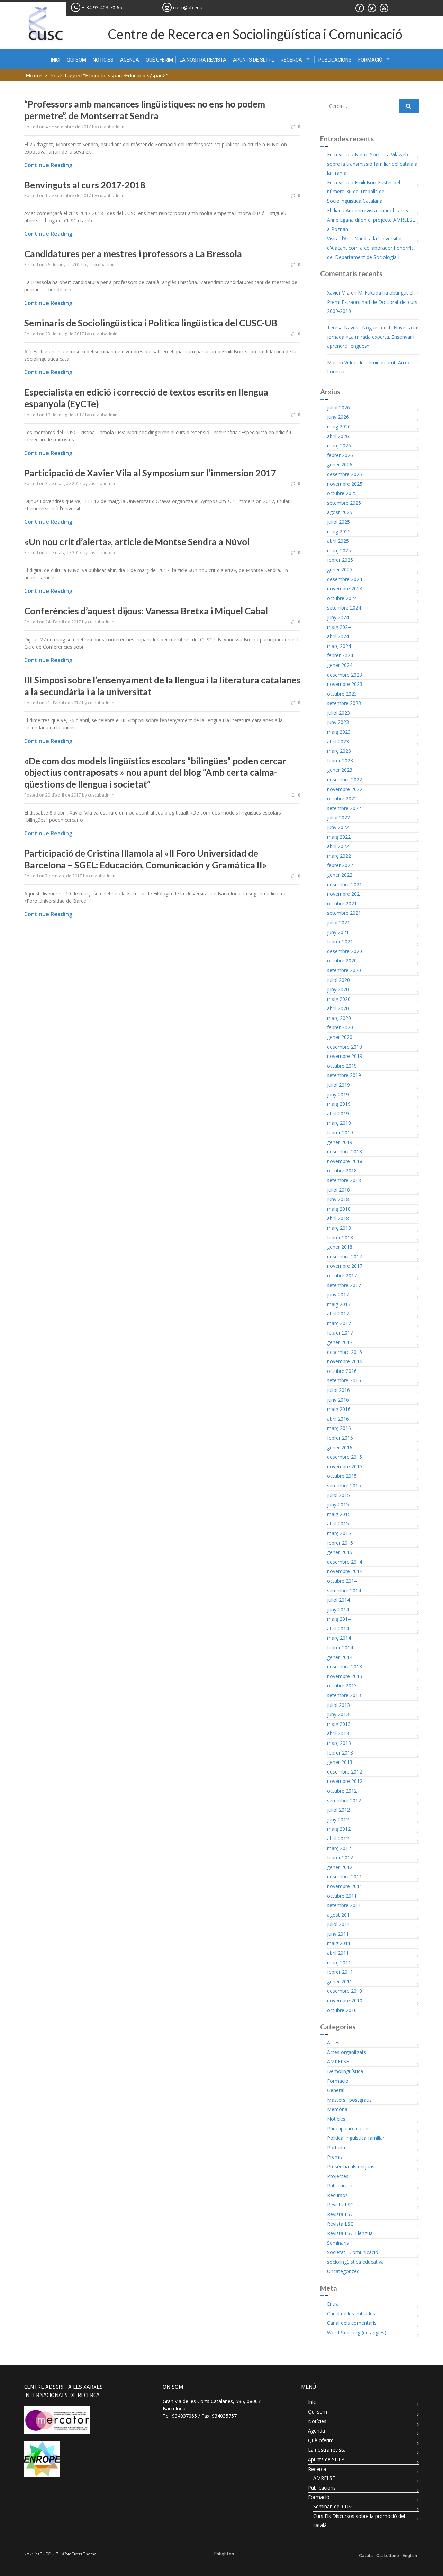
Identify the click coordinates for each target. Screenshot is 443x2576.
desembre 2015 (345, 1457)
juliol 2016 (338, 1390)
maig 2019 (339, 1104)
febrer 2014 (340, 1648)
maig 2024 (339, 627)
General (336, 2090)
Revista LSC (340, 2205)
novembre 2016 (345, 1361)
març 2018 (339, 1228)
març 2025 (339, 551)
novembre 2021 (345, 894)
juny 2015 (338, 1504)
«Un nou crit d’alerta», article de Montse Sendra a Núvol (137, 542)
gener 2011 (340, 1982)
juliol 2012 (338, 1810)
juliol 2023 (338, 713)
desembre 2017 (345, 1257)
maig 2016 (339, 1409)
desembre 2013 (345, 1667)
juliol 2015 (338, 1495)
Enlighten (224, 2554)
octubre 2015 (342, 1476)
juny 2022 (338, 827)
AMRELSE (338, 2061)
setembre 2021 (344, 913)
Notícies (103, 60)
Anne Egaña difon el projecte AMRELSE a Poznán (371, 224)
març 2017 (339, 1323)
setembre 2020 (344, 970)
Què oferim (159, 60)
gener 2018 (340, 1247)
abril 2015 (338, 1523)
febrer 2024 (340, 655)
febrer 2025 (340, 560)
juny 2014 (338, 1610)
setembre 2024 (344, 608)
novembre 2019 (345, 1056)
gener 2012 (340, 1867)
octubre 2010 (342, 2010)
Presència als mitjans (351, 2166)
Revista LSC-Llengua (350, 2233)
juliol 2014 (338, 1600)
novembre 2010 (345, 2001)
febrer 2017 (340, 1333)
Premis (335, 2157)
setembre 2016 (344, 1380)
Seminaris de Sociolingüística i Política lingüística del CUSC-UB (151, 323)
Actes (333, 2042)
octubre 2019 (342, 1066)
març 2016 (339, 1428)
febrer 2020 (340, 1027)
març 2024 (339, 646)
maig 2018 (339, 1209)
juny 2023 (338, 722)
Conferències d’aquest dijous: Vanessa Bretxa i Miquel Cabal (146, 611)
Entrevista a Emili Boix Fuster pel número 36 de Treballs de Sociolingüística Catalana (364, 192)
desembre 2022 (345, 779)
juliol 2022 (338, 817)
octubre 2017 (342, 1276)
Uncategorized (343, 2271)
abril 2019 (338, 1113)
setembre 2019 (344, 1075)
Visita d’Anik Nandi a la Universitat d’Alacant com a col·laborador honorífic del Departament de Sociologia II (370, 248)
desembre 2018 (345, 1151)
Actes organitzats (347, 2052)
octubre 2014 (342, 1581)
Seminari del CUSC (334, 2506)
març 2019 (339, 1123)
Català (366, 2556)
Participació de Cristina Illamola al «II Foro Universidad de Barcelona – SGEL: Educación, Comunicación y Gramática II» (146, 859)
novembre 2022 (345, 789)
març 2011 (339, 1963)
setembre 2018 (344, 1180)
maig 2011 (339, 1943)
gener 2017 (340, 1342)
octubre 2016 (342, 1371)
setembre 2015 (344, 1485)
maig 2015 (339, 1514)
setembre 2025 (344, 503)
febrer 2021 (340, 942)
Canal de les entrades (351, 2313)
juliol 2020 (338, 980)
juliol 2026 (338, 407)
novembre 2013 (345, 1676)
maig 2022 (339, 837)
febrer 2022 (340, 865)
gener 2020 (340, 1037)
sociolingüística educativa (355, 2262)
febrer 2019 (340, 1132)
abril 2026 (338, 436)
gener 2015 (340, 1552)
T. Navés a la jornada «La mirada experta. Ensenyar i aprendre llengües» (372, 337)
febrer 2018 (340, 1238)
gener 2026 (340, 464)
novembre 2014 (345, 1571)
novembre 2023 (345, 684)
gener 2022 (340, 875)
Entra (333, 2304)
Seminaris (338, 2243)
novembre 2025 (345, 484)
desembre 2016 (345, 1352)
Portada (336, 2147)
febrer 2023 (340, 760)
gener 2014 (340, 1657)
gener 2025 (340, 570)
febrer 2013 (340, 1753)
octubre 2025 (342, 493)
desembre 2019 (345, 1047)
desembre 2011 (345, 1876)
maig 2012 (339, 1829)
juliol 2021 (338, 923)
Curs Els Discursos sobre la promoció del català (359, 2521)
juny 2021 (338, 932)
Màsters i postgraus (349, 2100)
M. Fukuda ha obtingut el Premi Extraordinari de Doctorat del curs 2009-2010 (372, 302)
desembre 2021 (345, 885)
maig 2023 (339, 732)
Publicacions (335, 60)
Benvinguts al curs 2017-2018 (85, 185)
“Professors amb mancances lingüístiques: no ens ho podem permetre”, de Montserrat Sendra (145, 110)
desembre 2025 (345, 474)
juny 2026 (338, 417)
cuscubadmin (111, 127)
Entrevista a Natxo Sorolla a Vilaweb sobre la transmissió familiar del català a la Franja (372, 164)
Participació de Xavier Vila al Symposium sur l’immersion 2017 (150, 473)
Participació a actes (349, 2128)
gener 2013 (340, 1762)
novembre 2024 (345, 589)
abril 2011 (338, 1953)
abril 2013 (338, 1733)
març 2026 (339, 445)
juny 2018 (338, 1199)
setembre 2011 (344, 1905)
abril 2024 (338, 636)
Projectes (338, 2176)
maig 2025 (339, 532)
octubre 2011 (342, 1896)
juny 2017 (338, 1295)
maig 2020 (339, 999)
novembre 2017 (345, 1266)
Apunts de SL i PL (254, 60)
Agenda (130, 60)
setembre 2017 (344, 1285)
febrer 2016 (340, 1438)
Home (34, 75)
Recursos (337, 2195)
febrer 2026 (340, 455)
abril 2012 (338, 1838)
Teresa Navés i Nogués (353, 328)
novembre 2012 (345, 1781)
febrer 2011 (340, 1972)
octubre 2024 (342, 598)
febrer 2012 (340, 1857)
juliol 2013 (338, 1705)
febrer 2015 (340, 1543)
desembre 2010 (345, 1991)
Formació (370, 60)
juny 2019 (338, 1094)
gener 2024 (340, 665)
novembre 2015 (345, 1466)
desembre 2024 (345, 579)
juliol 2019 (338, 1085)
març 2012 (339, 1848)
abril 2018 (338, 1218)
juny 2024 (338, 617)
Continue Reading (48, 165)
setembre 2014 (344, 1591)
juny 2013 (338, 1714)
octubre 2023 (342, 694)
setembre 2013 (344, 1695)
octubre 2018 (342, 1170)
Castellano (388, 2556)
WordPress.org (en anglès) (357, 2332)
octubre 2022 (342, 798)
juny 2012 (338, 1819)
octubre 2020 (342, 961)
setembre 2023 (344, 703)
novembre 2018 (345, 1161)
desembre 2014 (345, 1562)
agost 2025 (340, 512)
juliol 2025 (338, 522)
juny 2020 (338, 989)
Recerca (291, 60)
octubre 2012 (342, 1791)
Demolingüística (345, 2071)
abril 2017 (338, 1314)
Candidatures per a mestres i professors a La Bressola (133, 254)
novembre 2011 (345, 1886)
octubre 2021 (342, 904)
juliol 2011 (338, 1924)
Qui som (76, 60)
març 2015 (339, 1533)
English (410, 2556)
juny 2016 (338, 1400)
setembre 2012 (344, 1800)
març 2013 (339, 1743)
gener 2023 (340, 770)
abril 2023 (338, 741)
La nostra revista (203, 60)
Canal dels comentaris (352, 2323)
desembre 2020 (345, 951)
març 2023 (339, 751)
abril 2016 (338, 1419)
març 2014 (339, 1638)
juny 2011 (338, 1934)
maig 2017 (339, 1304)
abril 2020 (338, 1008)
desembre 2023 (345, 675)
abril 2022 (338, 846)
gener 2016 (340, 1447)
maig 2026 (339, 426)
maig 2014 (339, 1619)
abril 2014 (338, 1629)
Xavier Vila (338, 293)
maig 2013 (339, 1724)
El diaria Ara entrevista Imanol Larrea (368, 210)
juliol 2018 (338, 1190)
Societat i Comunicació (353, 2252)
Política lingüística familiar (356, 2138)
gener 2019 (340, 1142)
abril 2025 (338, 541)
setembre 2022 (344, 808)
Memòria (337, 2109)
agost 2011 (340, 1915)
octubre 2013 (342, 1686)
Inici (56, 60)
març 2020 (339, 1018)
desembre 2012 (345, 1772)
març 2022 (339, 856)
